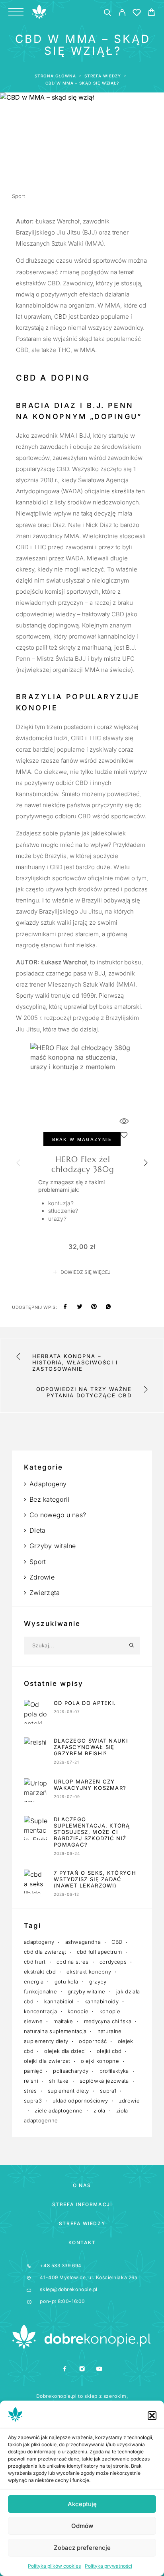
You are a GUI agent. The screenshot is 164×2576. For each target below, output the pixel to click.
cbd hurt (35, 1962)
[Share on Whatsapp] (108, 1307)
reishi (31, 2081)
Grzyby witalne (53, 1546)
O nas (82, 2185)
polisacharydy (71, 2071)
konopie (78, 2011)
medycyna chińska (108, 2021)
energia (34, 1982)
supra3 (33, 2101)
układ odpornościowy (80, 2101)
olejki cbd (109, 2051)
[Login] (122, 14)
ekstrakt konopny (89, 1972)
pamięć (33, 2071)
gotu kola (66, 1982)
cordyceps (113, 1962)
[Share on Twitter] (80, 1307)
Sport (19, 196)
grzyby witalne (87, 1991)
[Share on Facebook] (65, 1307)
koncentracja (40, 2011)
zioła (100, 2110)
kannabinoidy (102, 2001)
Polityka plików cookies (54, 2566)
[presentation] (18, 1164)
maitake (63, 2021)
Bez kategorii (49, 1499)
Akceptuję (82, 2504)
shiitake (59, 2081)
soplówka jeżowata (104, 2081)
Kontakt (82, 2242)
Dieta (37, 1530)
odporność (93, 2041)
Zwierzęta (45, 1593)
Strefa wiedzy (82, 2223)
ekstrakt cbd (40, 1972)
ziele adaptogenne (59, 2110)
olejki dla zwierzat (47, 2061)
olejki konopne (100, 2061)
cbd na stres (73, 1962)
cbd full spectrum (99, 1952)
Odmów (82, 2526)
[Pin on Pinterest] (94, 1307)
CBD (117, 1942)
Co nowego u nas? (58, 1515)
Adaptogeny (48, 1484)
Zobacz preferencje (82, 2548)
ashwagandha (83, 1942)
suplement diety (68, 2091)
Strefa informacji (82, 2204)
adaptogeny (39, 1942)
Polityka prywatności (108, 2566)
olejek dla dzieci (65, 2051)
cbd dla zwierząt (45, 1952)
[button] (152, 2416)
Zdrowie (42, 1577)
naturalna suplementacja (55, 2031)
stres (30, 2091)
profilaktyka (114, 2071)
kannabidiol (59, 2001)
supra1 (108, 2091)
